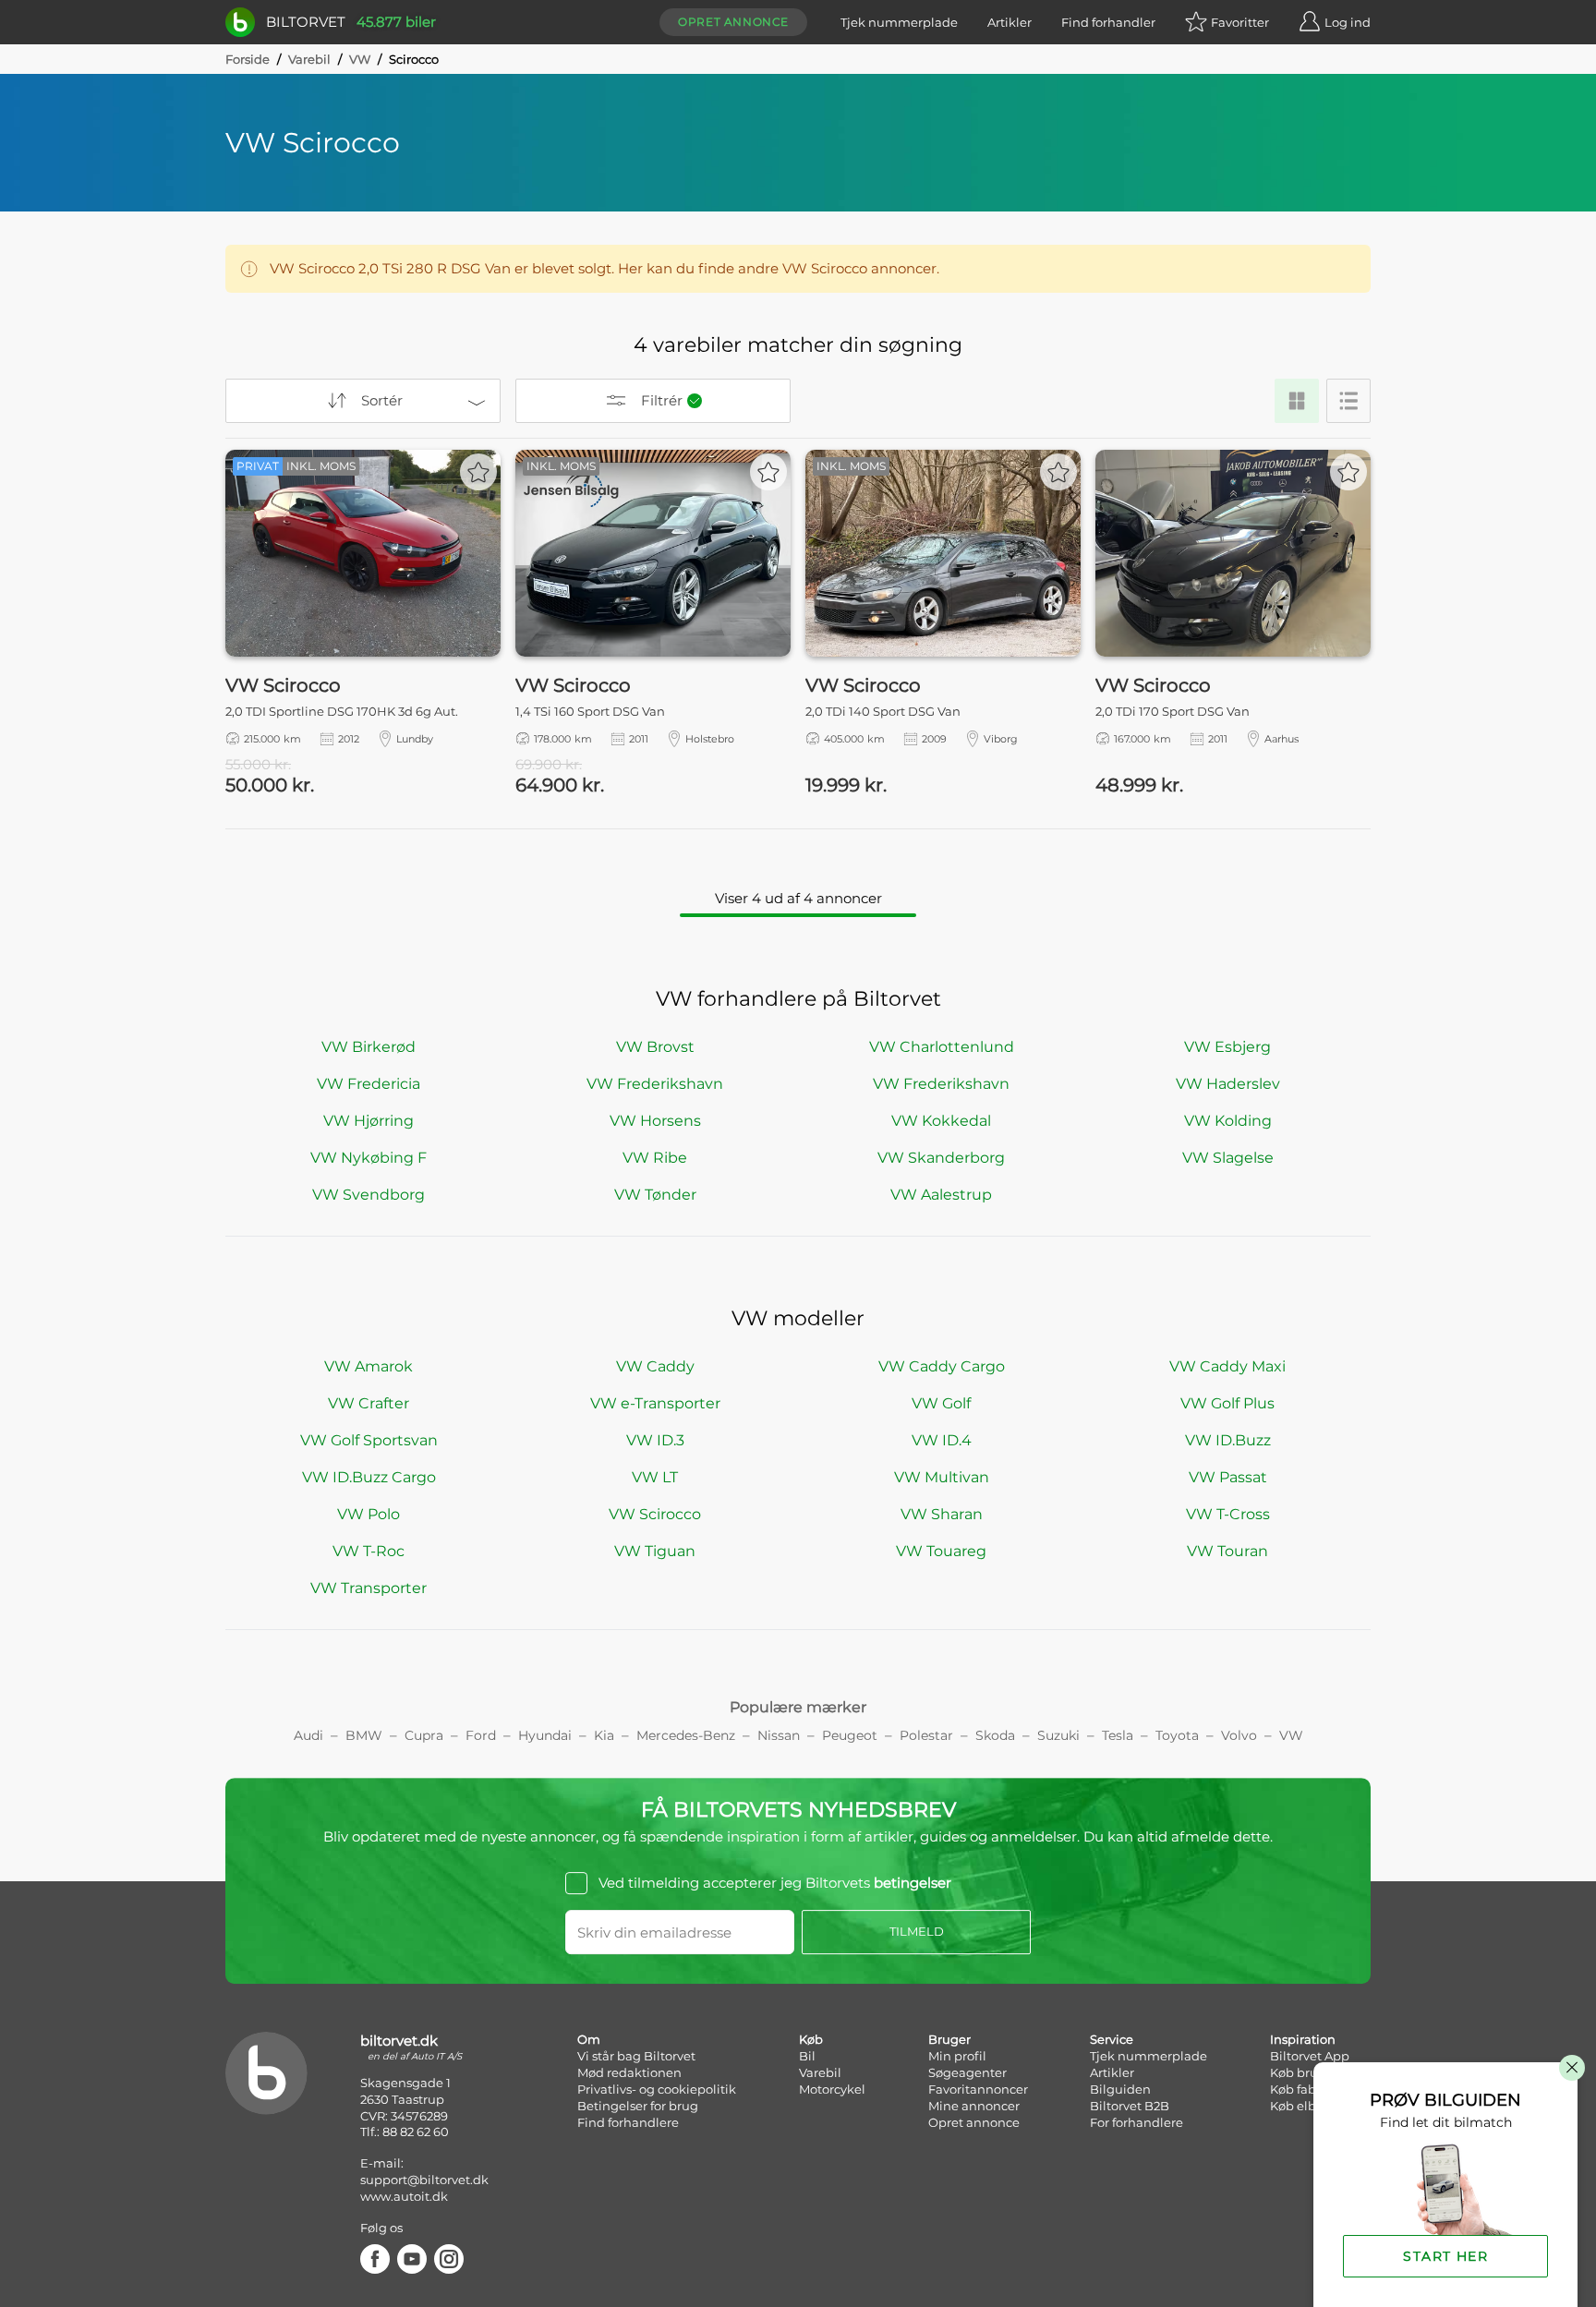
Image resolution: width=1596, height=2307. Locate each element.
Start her (1445, 2256)
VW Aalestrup (941, 1195)
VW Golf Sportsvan (369, 1440)
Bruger (949, 2039)
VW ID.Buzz (1228, 1440)
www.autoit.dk (404, 2196)
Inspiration (1303, 2039)
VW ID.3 (655, 1440)
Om (589, 2039)
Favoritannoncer (978, 2089)
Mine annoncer (974, 2106)
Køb (811, 2039)
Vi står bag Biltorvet (636, 2056)
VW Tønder (655, 1195)
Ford (481, 1735)
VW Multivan (942, 1477)
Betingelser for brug (638, 2106)
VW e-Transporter (655, 1403)
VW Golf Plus (1227, 1403)
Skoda (995, 1735)
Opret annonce (733, 22)
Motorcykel (832, 2089)
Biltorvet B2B (1130, 2106)
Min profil (957, 2056)
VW (360, 59)
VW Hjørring (369, 1121)
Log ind (1348, 22)
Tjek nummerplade (899, 22)
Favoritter (1240, 22)
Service (1112, 2039)
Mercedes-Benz (686, 1735)
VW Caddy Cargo (942, 1366)
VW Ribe (655, 1158)
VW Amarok (369, 1366)
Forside (248, 59)
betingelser (913, 1883)
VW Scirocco (655, 1514)
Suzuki (1058, 1735)
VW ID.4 (942, 1440)
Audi (308, 1735)
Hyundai (545, 1735)
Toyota (1177, 1735)
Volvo (1239, 1735)
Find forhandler (1108, 22)
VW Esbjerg (1227, 1047)
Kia (604, 1735)
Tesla (1118, 1735)
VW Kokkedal (941, 1121)
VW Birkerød (369, 1047)
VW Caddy (655, 1366)
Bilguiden (1120, 2089)
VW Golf (941, 1403)
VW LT (655, 1477)
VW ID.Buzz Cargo (369, 1477)
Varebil (309, 59)
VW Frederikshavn (655, 1084)
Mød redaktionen (629, 2072)
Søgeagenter (967, 2072)
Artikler (1010, 22)
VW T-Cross (1228, 1514)
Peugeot (850, 1735)
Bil (807, 2056)
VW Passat (1228, 1477)
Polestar (926, 1735)
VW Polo (369, 1514)
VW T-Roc (369, 1551)
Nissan (779, 1735)
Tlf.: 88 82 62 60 (405, 2132)
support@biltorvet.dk (424, 2180)
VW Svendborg (369, 1195)
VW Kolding (1228, 1121)
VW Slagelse (1228, 1158)
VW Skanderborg (941, 1158)
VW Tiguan (655, 1551)
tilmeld (917, 1931)
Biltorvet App (1310, 2056)
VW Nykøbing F (369, 1158)
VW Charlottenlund (942, 1047)
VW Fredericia (369, 1084)
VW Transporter (369, 1588)
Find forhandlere (628, 2122)
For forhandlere (1137, 2122)
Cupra (424, 1735)
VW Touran (1227, 1551)
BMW (364, 1735)
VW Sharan (942, 1514)
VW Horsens (655, 1121)
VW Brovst (655, 1047)
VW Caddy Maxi (1227, 1366)
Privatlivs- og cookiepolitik (657, 2089)
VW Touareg (941, 1551)
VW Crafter (369, 1403)
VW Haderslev (1228, 1084)
